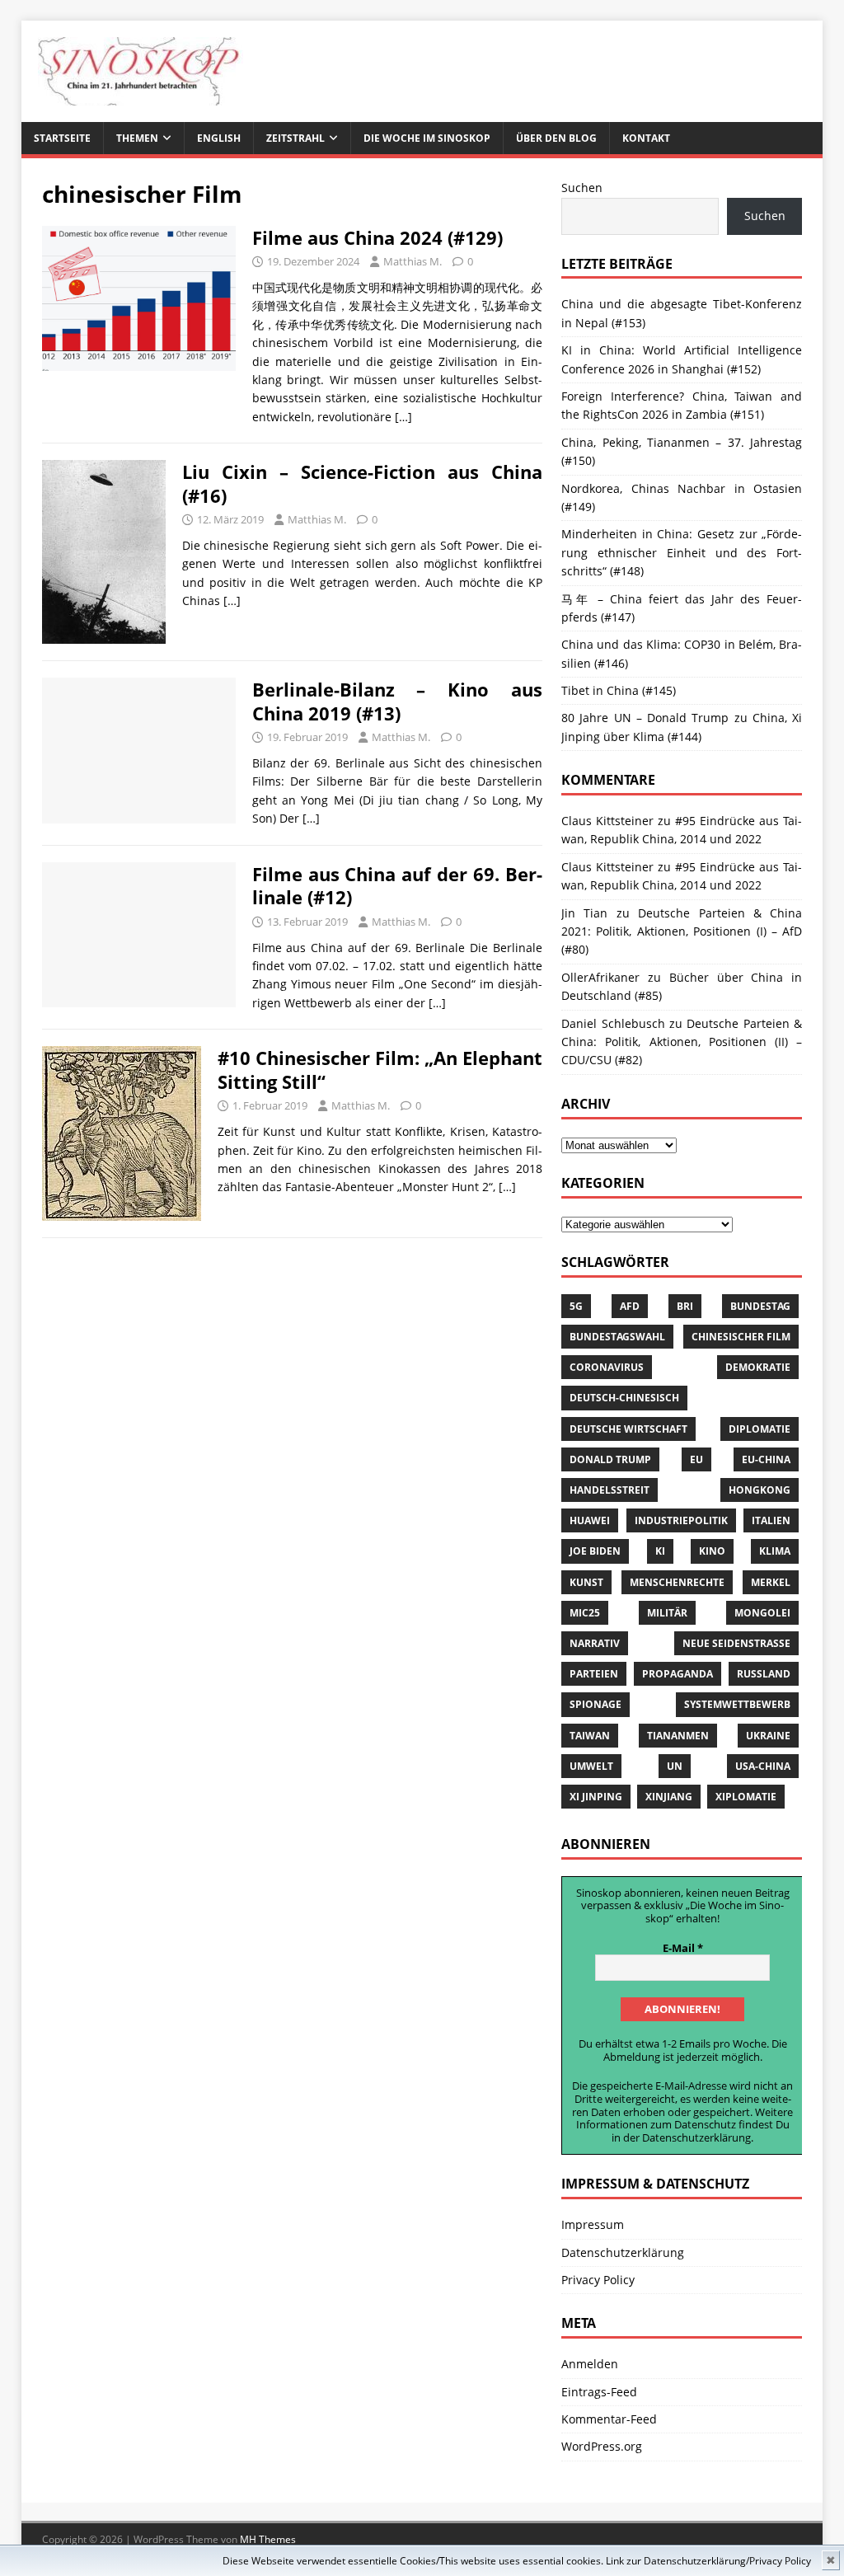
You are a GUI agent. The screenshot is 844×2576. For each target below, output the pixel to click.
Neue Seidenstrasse (736, 1643)
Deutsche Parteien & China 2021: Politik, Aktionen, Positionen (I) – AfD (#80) (682, 931)
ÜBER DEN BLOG (556, 138)
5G (576, 1306)
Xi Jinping (596, 1797)
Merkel (771, 1582)
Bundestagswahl (617, 1337)
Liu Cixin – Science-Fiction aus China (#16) (362, 483)
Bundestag (760, 1306)
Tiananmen (678, 1736)
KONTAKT (646, 138)
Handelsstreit (610, 1490)
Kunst (586, 1582)
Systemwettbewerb (737, 1704)
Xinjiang (669, 1797)
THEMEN (137, 138)
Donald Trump (610, 1459)
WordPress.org (602, 2446)
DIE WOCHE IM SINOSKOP (427, 138)
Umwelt (591, 1766)
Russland (764, 1674)
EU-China (766, 1459)
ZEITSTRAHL (295, 138)
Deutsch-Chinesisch (624, 1398)
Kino (712, 1551)
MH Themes (268, 2539)
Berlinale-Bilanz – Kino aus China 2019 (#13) (397, 701)
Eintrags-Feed (599, 2392)
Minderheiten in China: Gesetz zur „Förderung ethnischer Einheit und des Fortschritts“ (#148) (682, 552)
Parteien (594, 1674)
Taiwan (590, 1736)
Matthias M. (413, 261)
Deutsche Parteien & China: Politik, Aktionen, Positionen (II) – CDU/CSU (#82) (682, 1042)
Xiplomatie (746, 1797)
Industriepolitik (681, 1520)
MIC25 (585, 1613)
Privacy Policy (780, 2561)
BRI (685, 1306)
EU (696, 1459)
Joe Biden (595, 1551)
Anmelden (590, 2364)
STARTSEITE (62, 138)
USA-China (763, 1766)
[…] (403, 417)
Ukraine (768, 1736)
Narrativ (595, 1643)
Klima (775, 1551)
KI (660, 1551)
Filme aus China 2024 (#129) (377, 237)
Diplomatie (760, 1429)
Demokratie (758, 1367)
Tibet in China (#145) (619, 690)
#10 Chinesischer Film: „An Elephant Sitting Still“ (380, 1070)
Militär (667, 1613)
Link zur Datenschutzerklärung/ (678, 2561)
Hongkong (760, 1490)
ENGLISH (219, 138)
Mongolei (762, 1613)
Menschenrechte (677, 1582)
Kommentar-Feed (609, 2419)
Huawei (590, 1520)
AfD (630, 1306)
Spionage (595, 1704)
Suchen (582, 188)
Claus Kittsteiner (607, 867)
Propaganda (678, 1674)
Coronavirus (607, 1367)
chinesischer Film (741, 1337)
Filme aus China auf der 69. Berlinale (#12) (397, 886)
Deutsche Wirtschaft (628, 1429)
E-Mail (683, 1949)
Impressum (593, 2224)
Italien (771, 1520)
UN (675, 1766)
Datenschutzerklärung (696, 2137)
